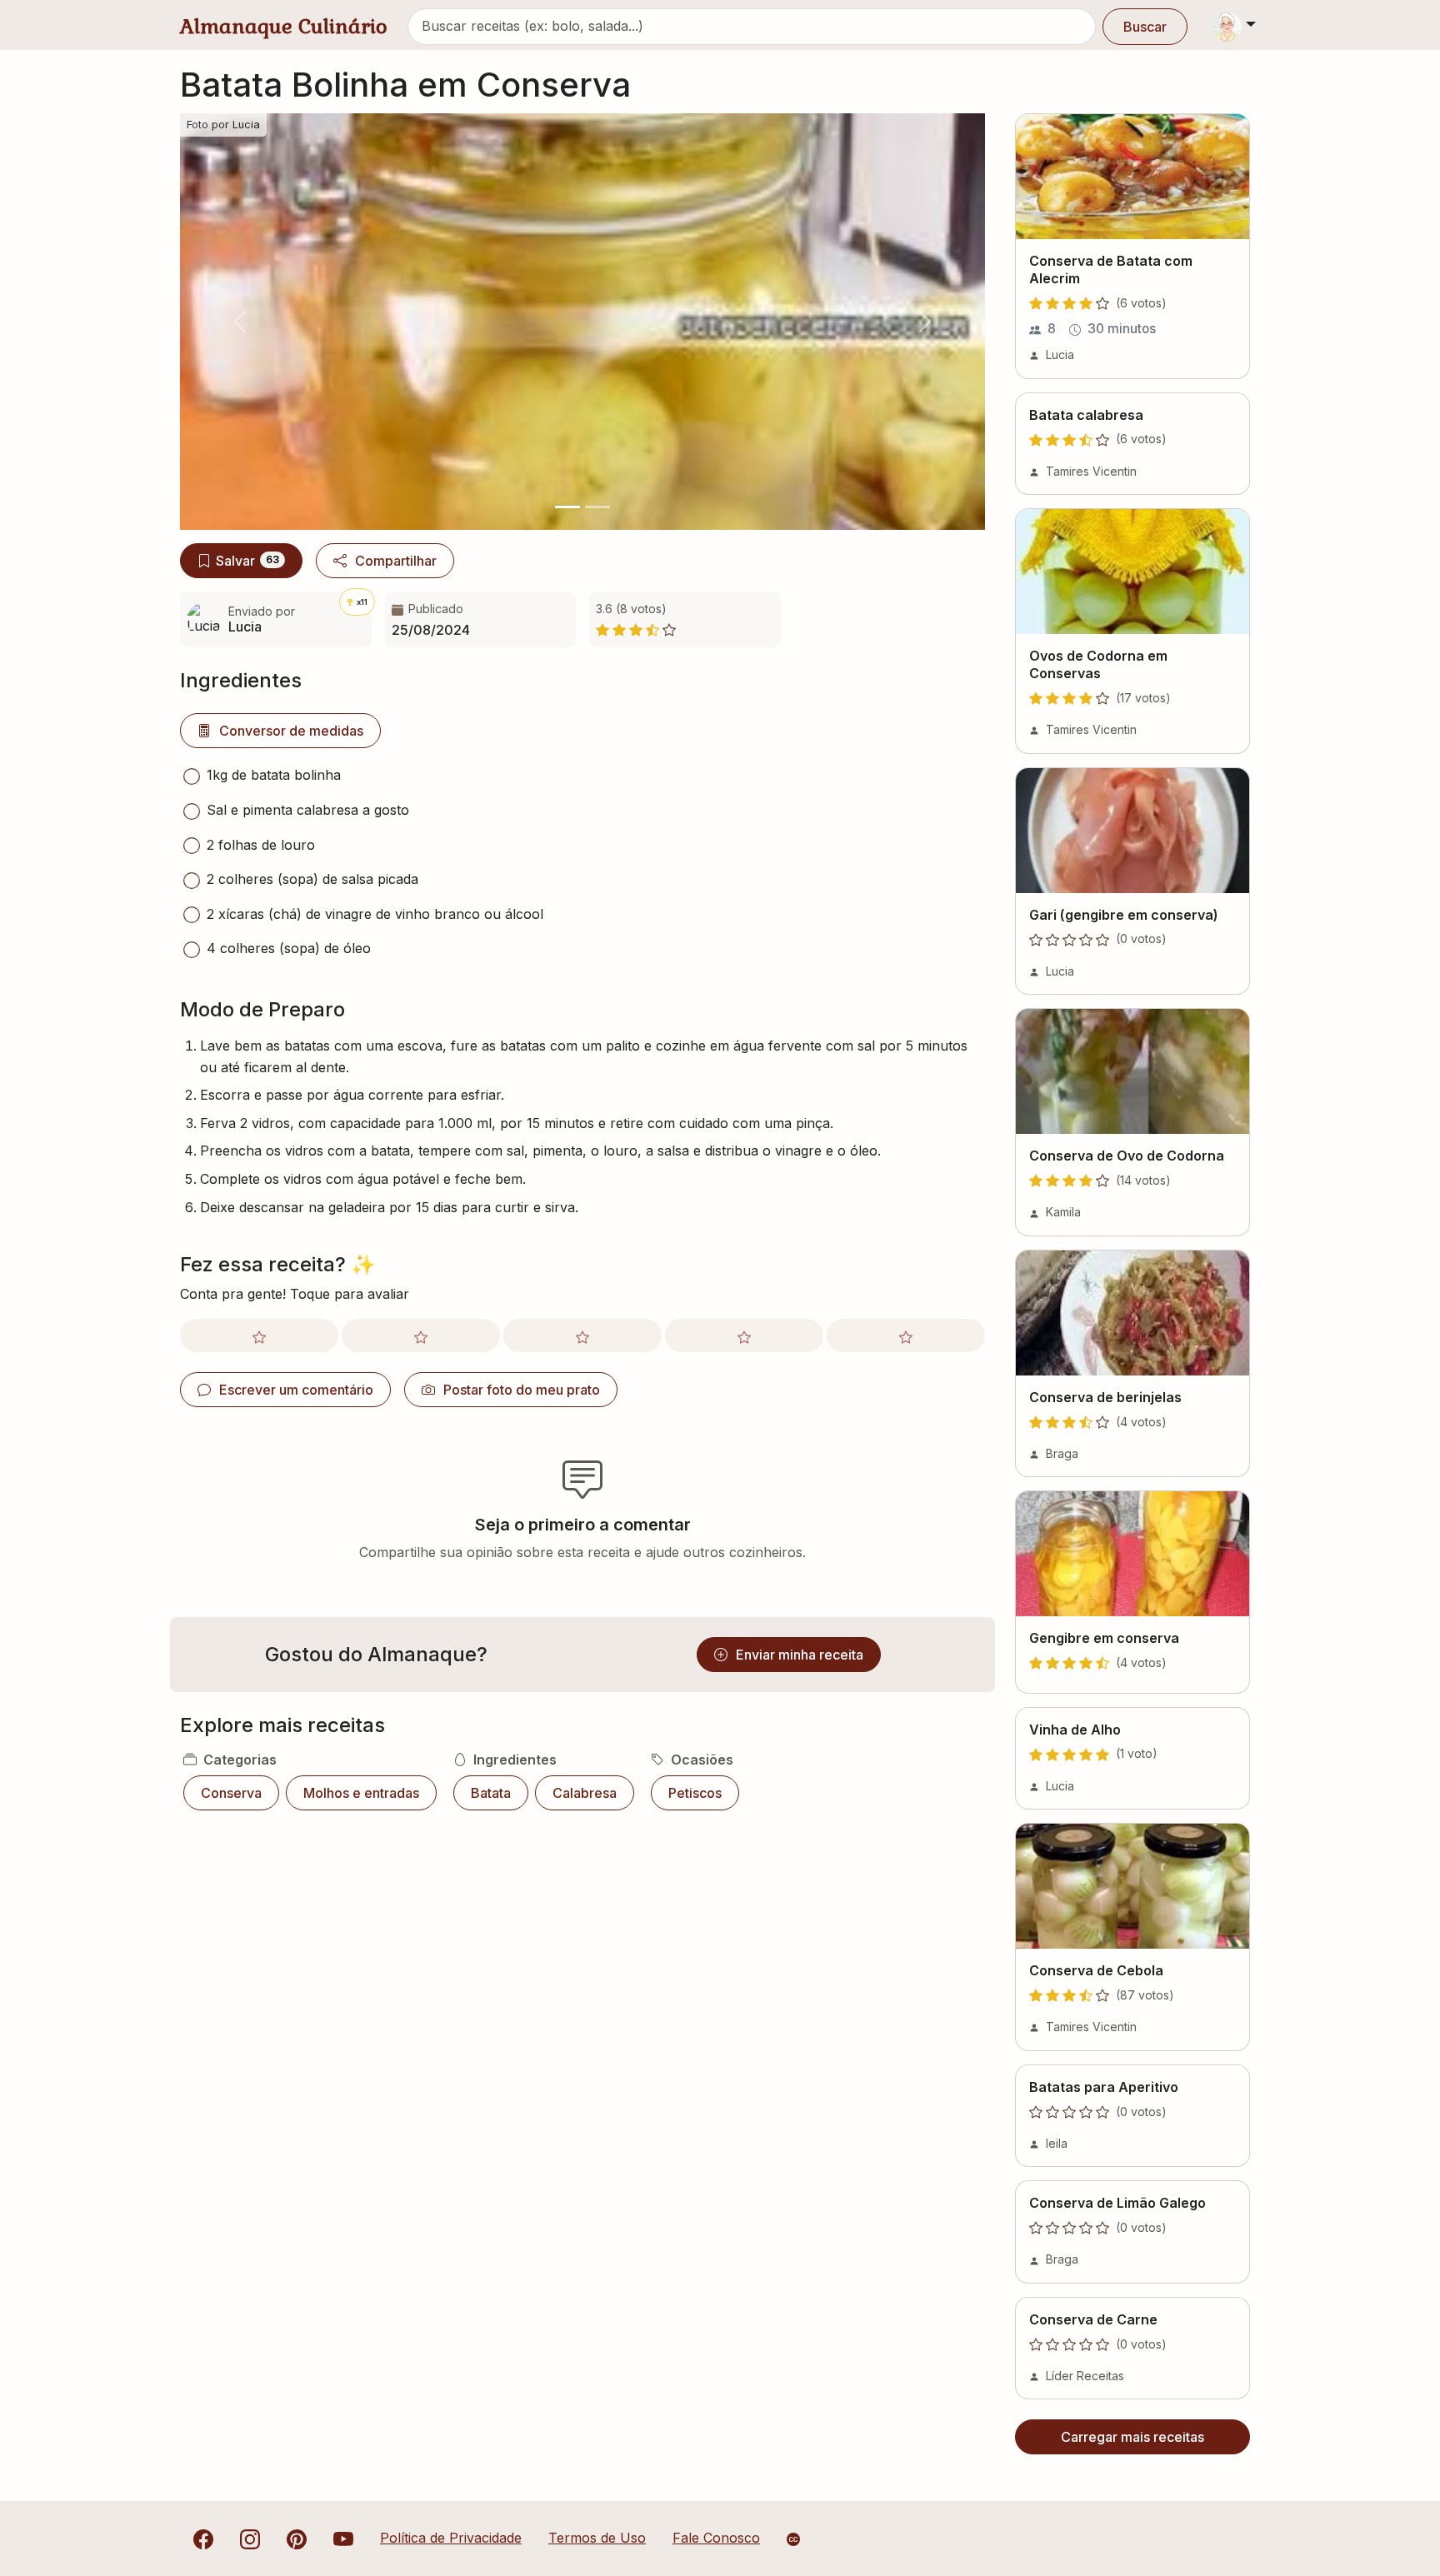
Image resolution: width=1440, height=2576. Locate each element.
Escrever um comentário (296, 1390)
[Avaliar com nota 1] (259, 1335)
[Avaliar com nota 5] (906, 1335)
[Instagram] (250, 2538)
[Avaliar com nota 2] (421, 1335)
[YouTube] (343, 2538)
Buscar (1145, 27)
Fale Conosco (716, 2538)
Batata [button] (491, 1793)
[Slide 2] (597, 507)
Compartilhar (396, 561)
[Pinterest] (297, 2538)
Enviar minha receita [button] (800, 1655)
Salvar (247, 561)
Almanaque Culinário (284, 26)
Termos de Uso (597, 2538)
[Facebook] (203, 2538)
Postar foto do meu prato (522, 1390)
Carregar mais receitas (1132, 2437)
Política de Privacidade (451, 2538)
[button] (240, 322)
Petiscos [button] (695, 1793)
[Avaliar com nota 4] (744, 1335)
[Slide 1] (567, 507)
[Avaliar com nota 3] (582, 1335)
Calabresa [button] (585, 1793)
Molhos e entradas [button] (361, 1793)
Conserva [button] (231, 1793)
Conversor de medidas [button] (291, 731)
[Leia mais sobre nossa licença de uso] (793, 2539)
